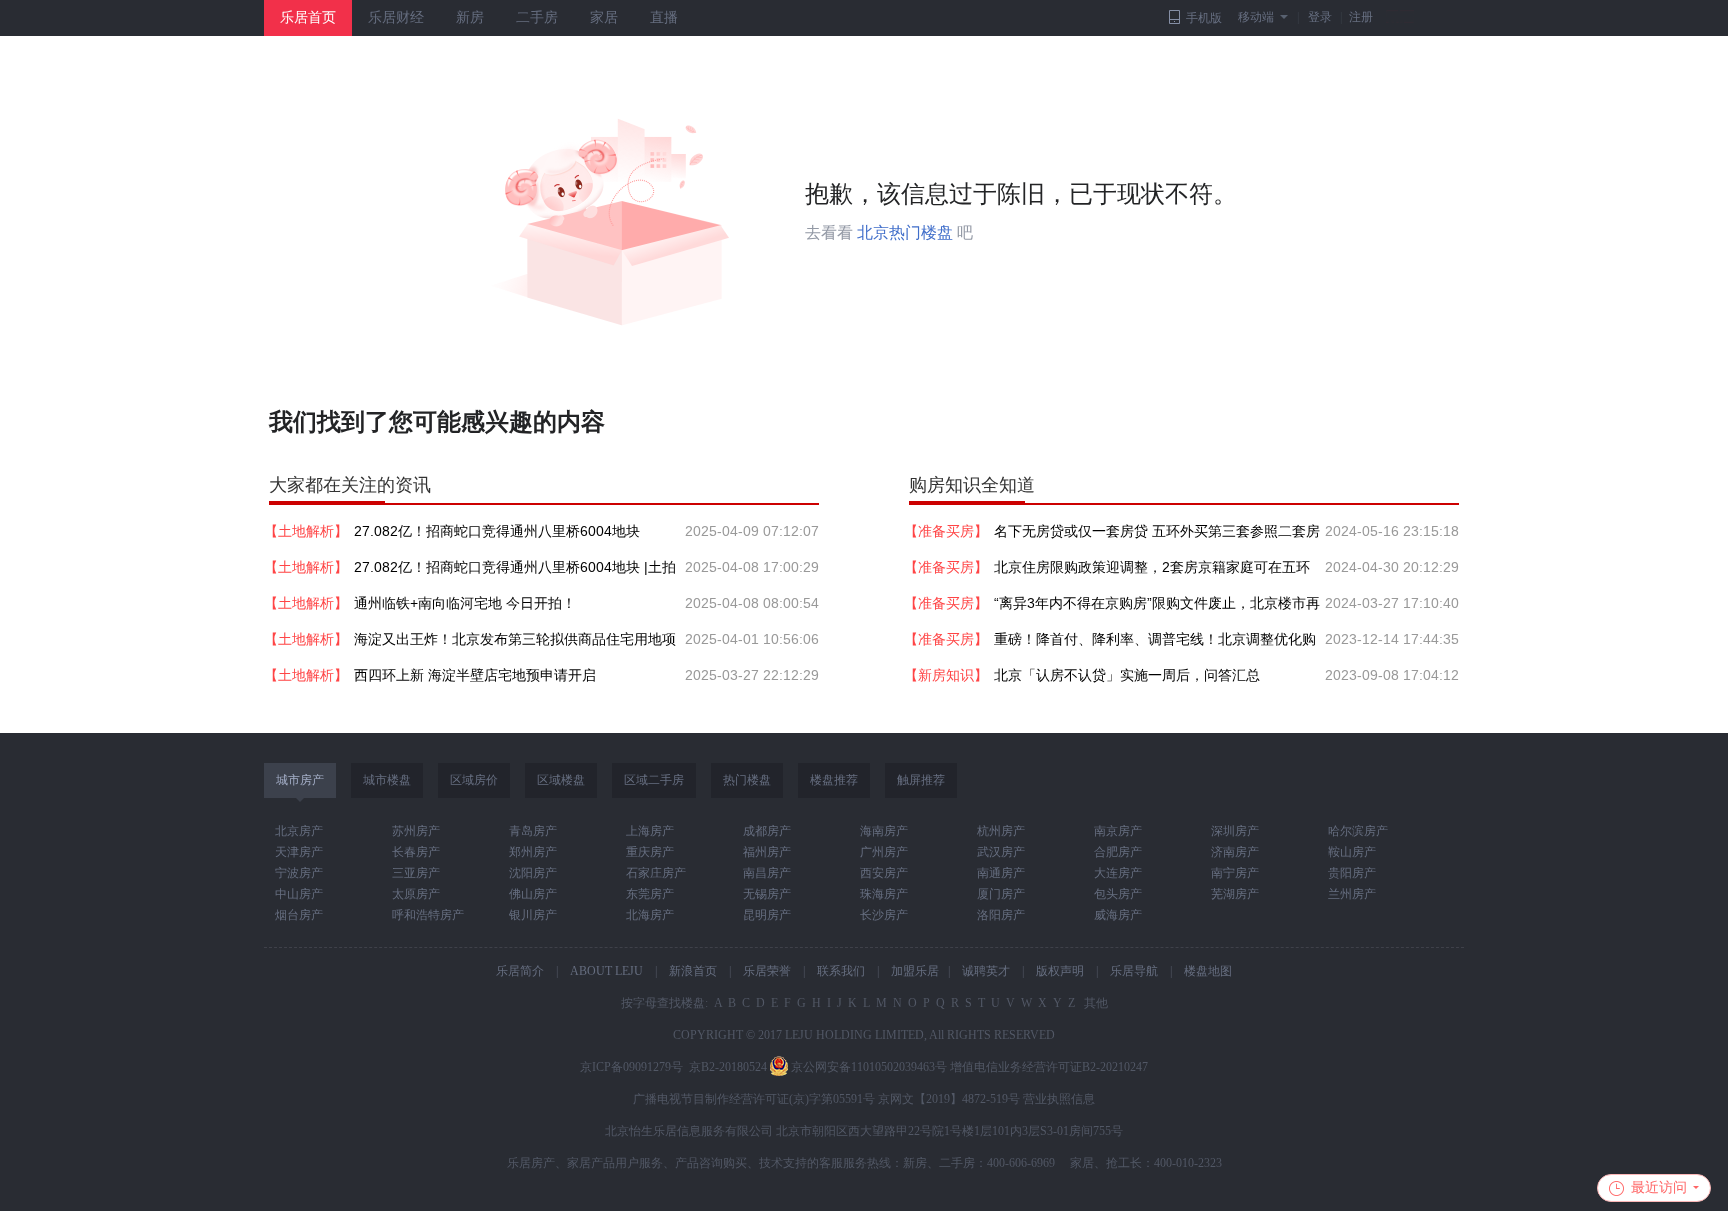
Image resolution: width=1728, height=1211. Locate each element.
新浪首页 (693, 971)
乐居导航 (1134, 971)
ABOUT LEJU (606, 971)
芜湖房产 (1235, 894)
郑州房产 (533, 852)
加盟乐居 (915, 971)
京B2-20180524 (728, 1067)
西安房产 (884, 873)
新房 (470, 17)
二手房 (537, 17)
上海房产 (650, 831)
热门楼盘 (747, 780)
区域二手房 (654, 780)
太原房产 (416, 894)
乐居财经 (396, 17)
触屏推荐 (921, 780)
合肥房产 (1118, 852)
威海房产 (1118, 915)
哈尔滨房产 (1358, 831)
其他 (1094, 1003)
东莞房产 (650, 894)
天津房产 (299, 852)
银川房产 (533, 915)
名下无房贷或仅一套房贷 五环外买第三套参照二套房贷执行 (1157, 536)
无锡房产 (767, 894)
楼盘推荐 (834, 780)
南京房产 (1118, 831)
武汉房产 (1001, 852)
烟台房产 (299, 915)
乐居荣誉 (767, 971)
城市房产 (300, 780)
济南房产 (1235, 852)
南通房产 (1001, 873)
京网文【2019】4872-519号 (949, 1099)
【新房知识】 (946, 675)
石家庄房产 (656, 873)
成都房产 (767, 831)
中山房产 (299, 894)
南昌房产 (767, 873)
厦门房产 (1001, 894)
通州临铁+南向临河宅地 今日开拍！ (465, 603)
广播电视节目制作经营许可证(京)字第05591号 (754, 1099)
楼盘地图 (1208, 971)
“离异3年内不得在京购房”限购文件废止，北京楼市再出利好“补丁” (1157, 608)
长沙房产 (884, 915)
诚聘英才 (986, 971)
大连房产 (1118, 873)
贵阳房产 (1352, 873)
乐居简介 (520, 971)
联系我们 (841, 971)
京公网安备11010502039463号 (869, 1067)
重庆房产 (650, 852)
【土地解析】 (306, 531)
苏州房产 (416, 831)
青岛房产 (533, 831)
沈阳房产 (533, 873)
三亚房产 (416, 873)
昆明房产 (767, 915)
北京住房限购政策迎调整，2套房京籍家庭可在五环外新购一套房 (1152, 572)
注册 (1361, 17)
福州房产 (767, 852)
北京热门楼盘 (905, 232)
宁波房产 (299, 873)
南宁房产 (1235, 873)
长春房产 (416, 852)
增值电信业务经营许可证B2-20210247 (1049, 1067)
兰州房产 (1352, 894)
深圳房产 (1235, 831)
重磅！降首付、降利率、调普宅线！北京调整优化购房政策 (1155, 644)
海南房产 (884, 831)
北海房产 (650, 915)
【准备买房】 (946, 531)
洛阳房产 (1001, 915)
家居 (604, 17)
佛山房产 (533, 894)
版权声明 (1060, 971)
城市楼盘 (387, 780)
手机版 (1204, 18)
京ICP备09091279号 (631, 1067)
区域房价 (474, 780)
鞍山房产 (1352, 852)
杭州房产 (1001, 831)
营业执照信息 (1059, 1099)
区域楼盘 (561, 780)
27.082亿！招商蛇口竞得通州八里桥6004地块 (497, 531)
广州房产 (884, 852)
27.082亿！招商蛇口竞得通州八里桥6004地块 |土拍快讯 (515, 572)
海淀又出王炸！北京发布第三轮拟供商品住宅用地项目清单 (515, 644)
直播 (664, 17)
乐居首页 (308, 17)
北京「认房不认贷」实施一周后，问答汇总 (1127, 675)
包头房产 (1118, 894)
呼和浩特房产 (428, 915)
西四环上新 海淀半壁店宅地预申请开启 (475, 675)
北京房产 (299, 831)
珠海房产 (884, 894)
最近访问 (1659, 1187)
